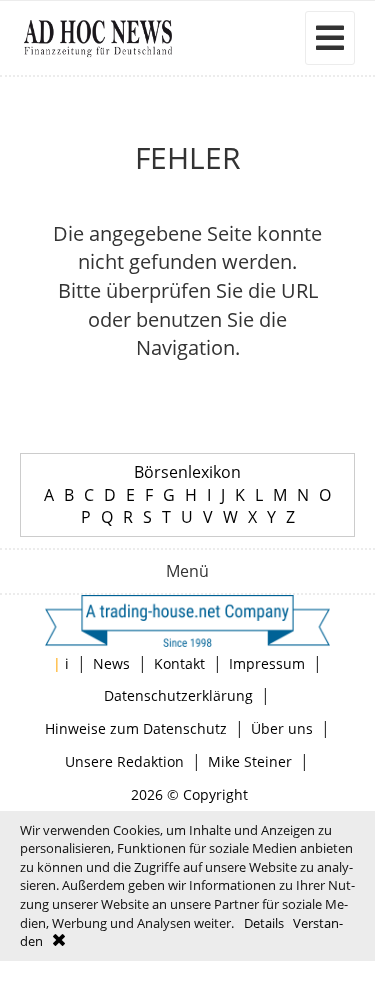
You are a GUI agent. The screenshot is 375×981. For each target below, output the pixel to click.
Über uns (282, 728)
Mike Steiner (250, 761)
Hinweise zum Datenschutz (136, 728)
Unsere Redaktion (124, 761)
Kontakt (179, 663)
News (111, 663)
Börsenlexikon (187, 472)
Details (264, 923)
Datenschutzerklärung (178, 695)
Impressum (267, 663)
